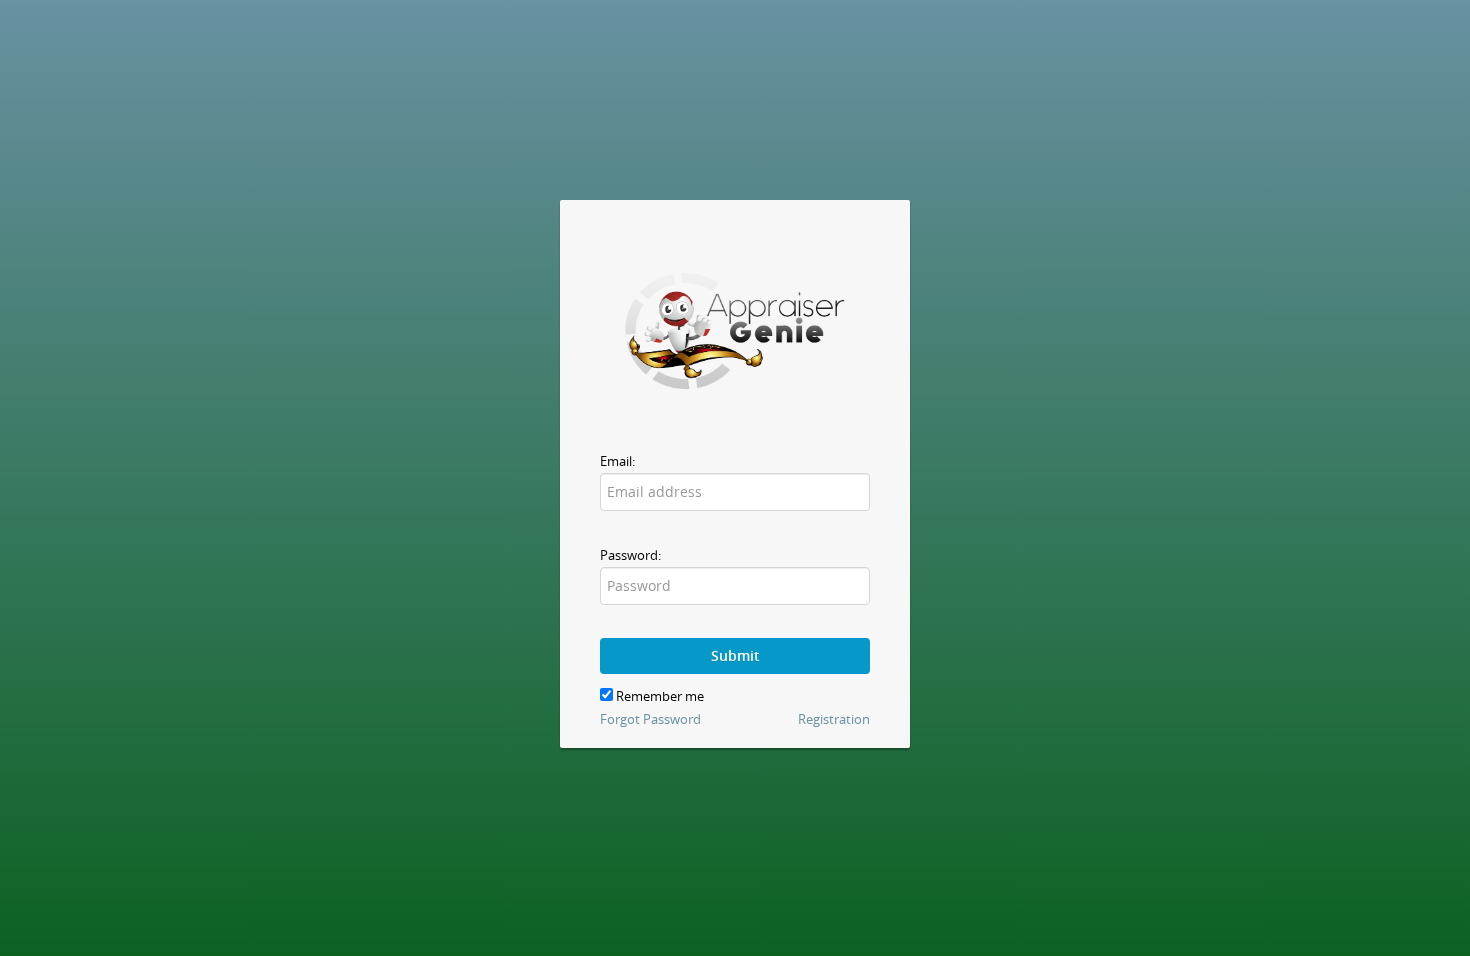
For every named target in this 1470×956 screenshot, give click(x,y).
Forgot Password (650, 719)
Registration (834, 719)
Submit (735, 655)
